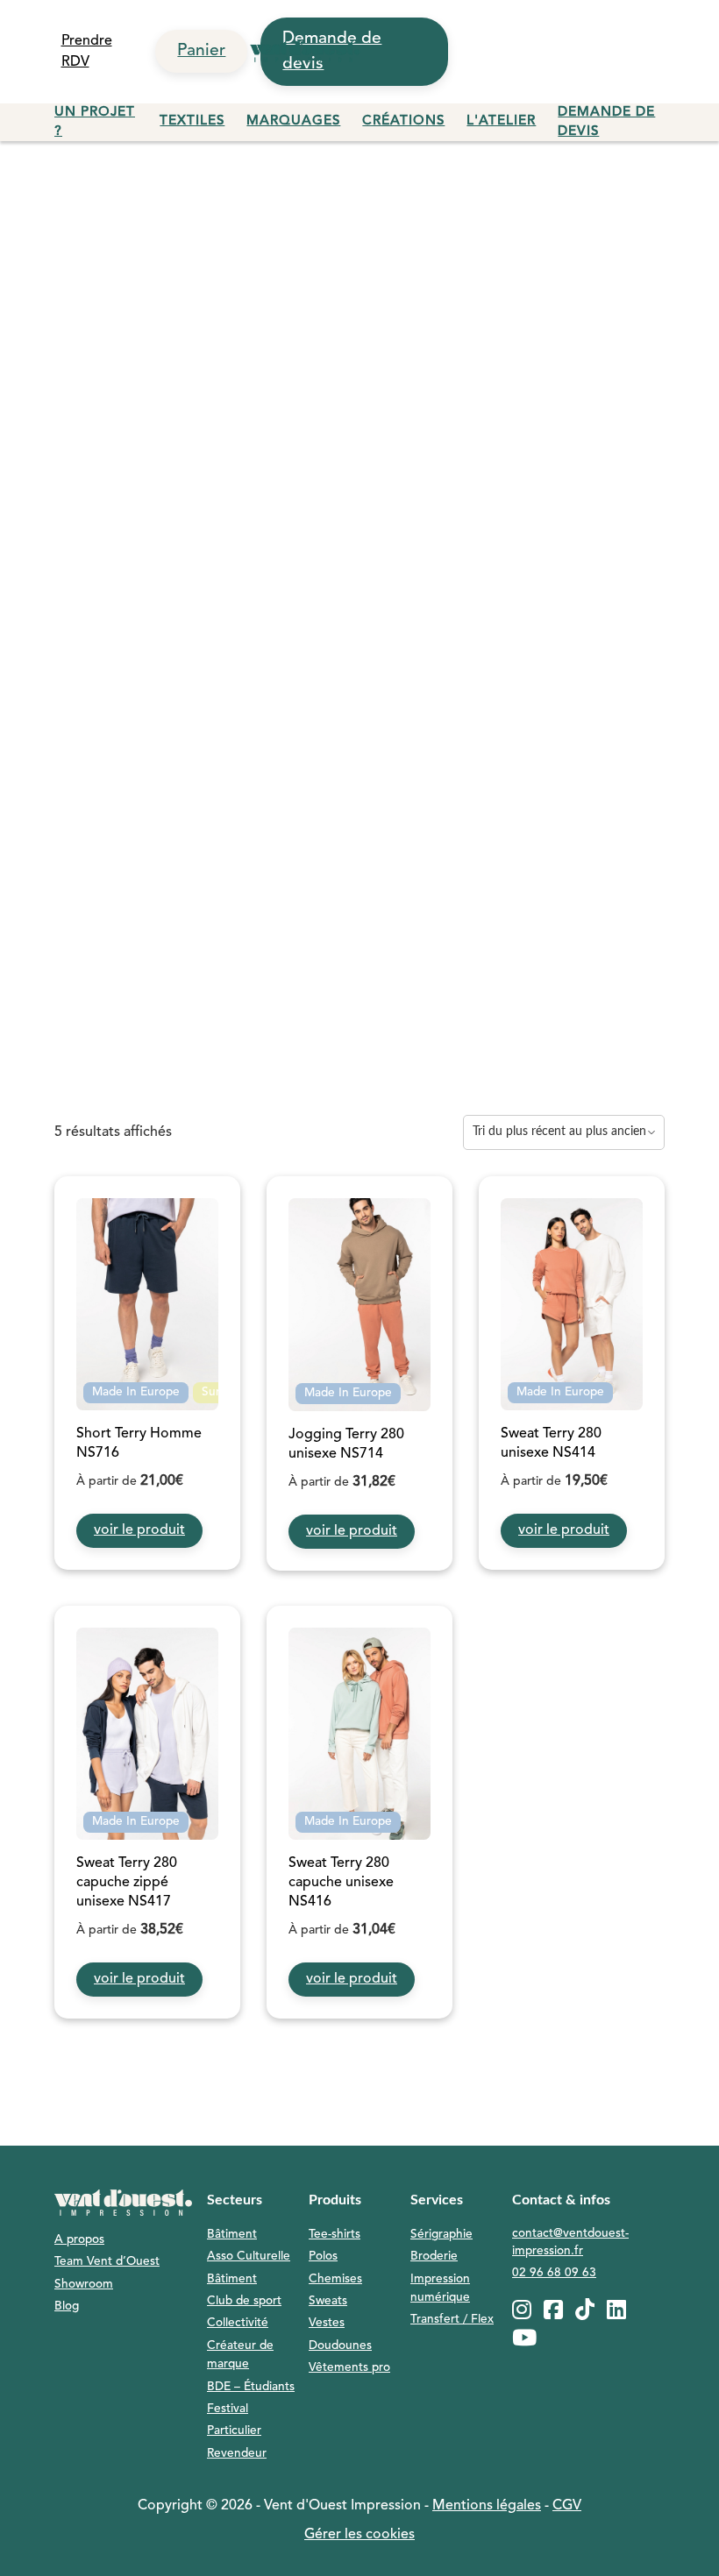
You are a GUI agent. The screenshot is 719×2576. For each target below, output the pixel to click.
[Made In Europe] (359, 1304)
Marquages (293, 121)
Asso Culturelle (249, 2257)
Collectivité (238, 2323)
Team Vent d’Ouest (107, 2262)
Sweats (328, 2301)
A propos (79, 2240)
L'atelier (501, 121)
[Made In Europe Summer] (147, 1304)
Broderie (434, 2257)
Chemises (335, 2279)
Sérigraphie (441, 2235)
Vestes (327, 2323)
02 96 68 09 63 (554, 2273)
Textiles (192, 121)
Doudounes (340, 2346)
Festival (228, 2409)
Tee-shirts (335, 2235)
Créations (403, 121)
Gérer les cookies (359, 2535)
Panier (201, 51)
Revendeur (237, 2454)
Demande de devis (606, 123)
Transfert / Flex (452, 2320)
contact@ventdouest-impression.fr (570, 2242)
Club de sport (244, 2301)
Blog (67, 2306)
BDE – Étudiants (251, 2387)
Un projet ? (95, 123)
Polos (323, 2257)
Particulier (234, 2431)
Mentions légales (487, 2506)
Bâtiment (232, 2235)
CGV (567, 2506)
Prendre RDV (87, 52)
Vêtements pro (349, 2368)
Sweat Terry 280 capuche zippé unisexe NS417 (127, 1883)
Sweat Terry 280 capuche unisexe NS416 (341, 1883)
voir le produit (139, 1530)
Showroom (84, 2285)
